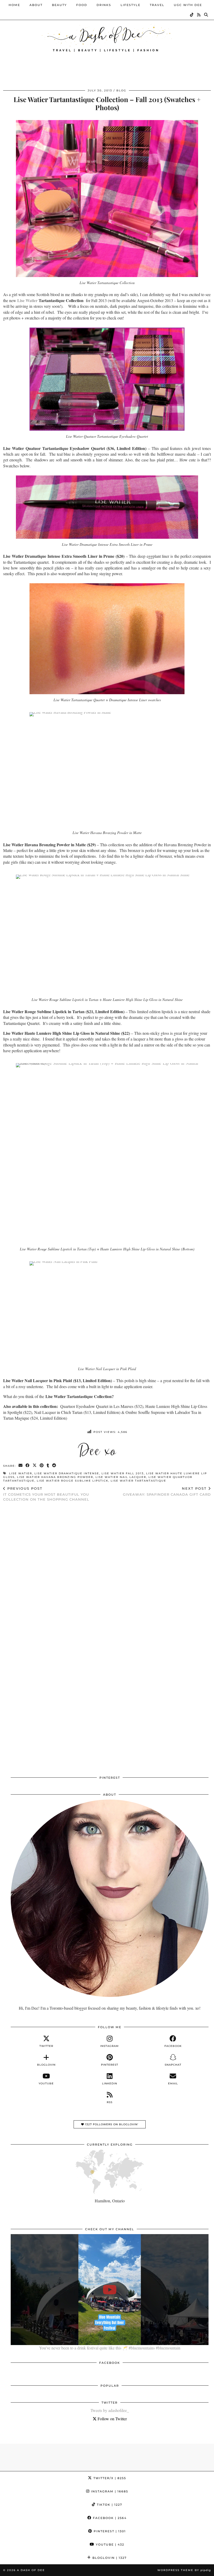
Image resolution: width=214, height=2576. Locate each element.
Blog (121, 90)
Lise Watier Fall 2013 (123, 1473)
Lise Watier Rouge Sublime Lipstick (73, 1481)
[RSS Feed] (199, 15)
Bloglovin (109, 2558)
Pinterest (109, 2531)
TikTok (109, 2505)
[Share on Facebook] (28, 1466)
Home (14, 5)
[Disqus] (107, 1574)
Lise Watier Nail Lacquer (121, 1477)
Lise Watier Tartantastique (138, 1481)
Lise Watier (27, 300)
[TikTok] (192, 15)
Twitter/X (109, 2478)
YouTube (109, 2544)
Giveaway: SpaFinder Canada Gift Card (167, 1491)
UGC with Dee (188, 5)
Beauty (59, 5)
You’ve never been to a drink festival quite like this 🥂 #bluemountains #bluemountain (110, 2348)
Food (82, 5)
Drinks (104, 5)
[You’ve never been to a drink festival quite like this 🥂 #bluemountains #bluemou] (110, 2290)
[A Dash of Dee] (107, 37)
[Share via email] (21, 1466)
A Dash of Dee (31, 2570)
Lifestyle (130, 5)
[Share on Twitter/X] (35, 1466)
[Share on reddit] (54, 1466)
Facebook (109, 2518)
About (36, 5)
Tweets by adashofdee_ (110, 2410)
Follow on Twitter (112, 2419)
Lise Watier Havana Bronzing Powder (55, 1477)
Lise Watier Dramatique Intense (67, 1473)
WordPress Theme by (184, 2570)
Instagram (109, 2491)
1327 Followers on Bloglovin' (111, 2124)
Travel (157, 5)
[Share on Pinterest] (42, 1466)
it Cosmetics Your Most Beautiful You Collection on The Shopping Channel (46, 1494)
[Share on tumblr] (48, 1466)
